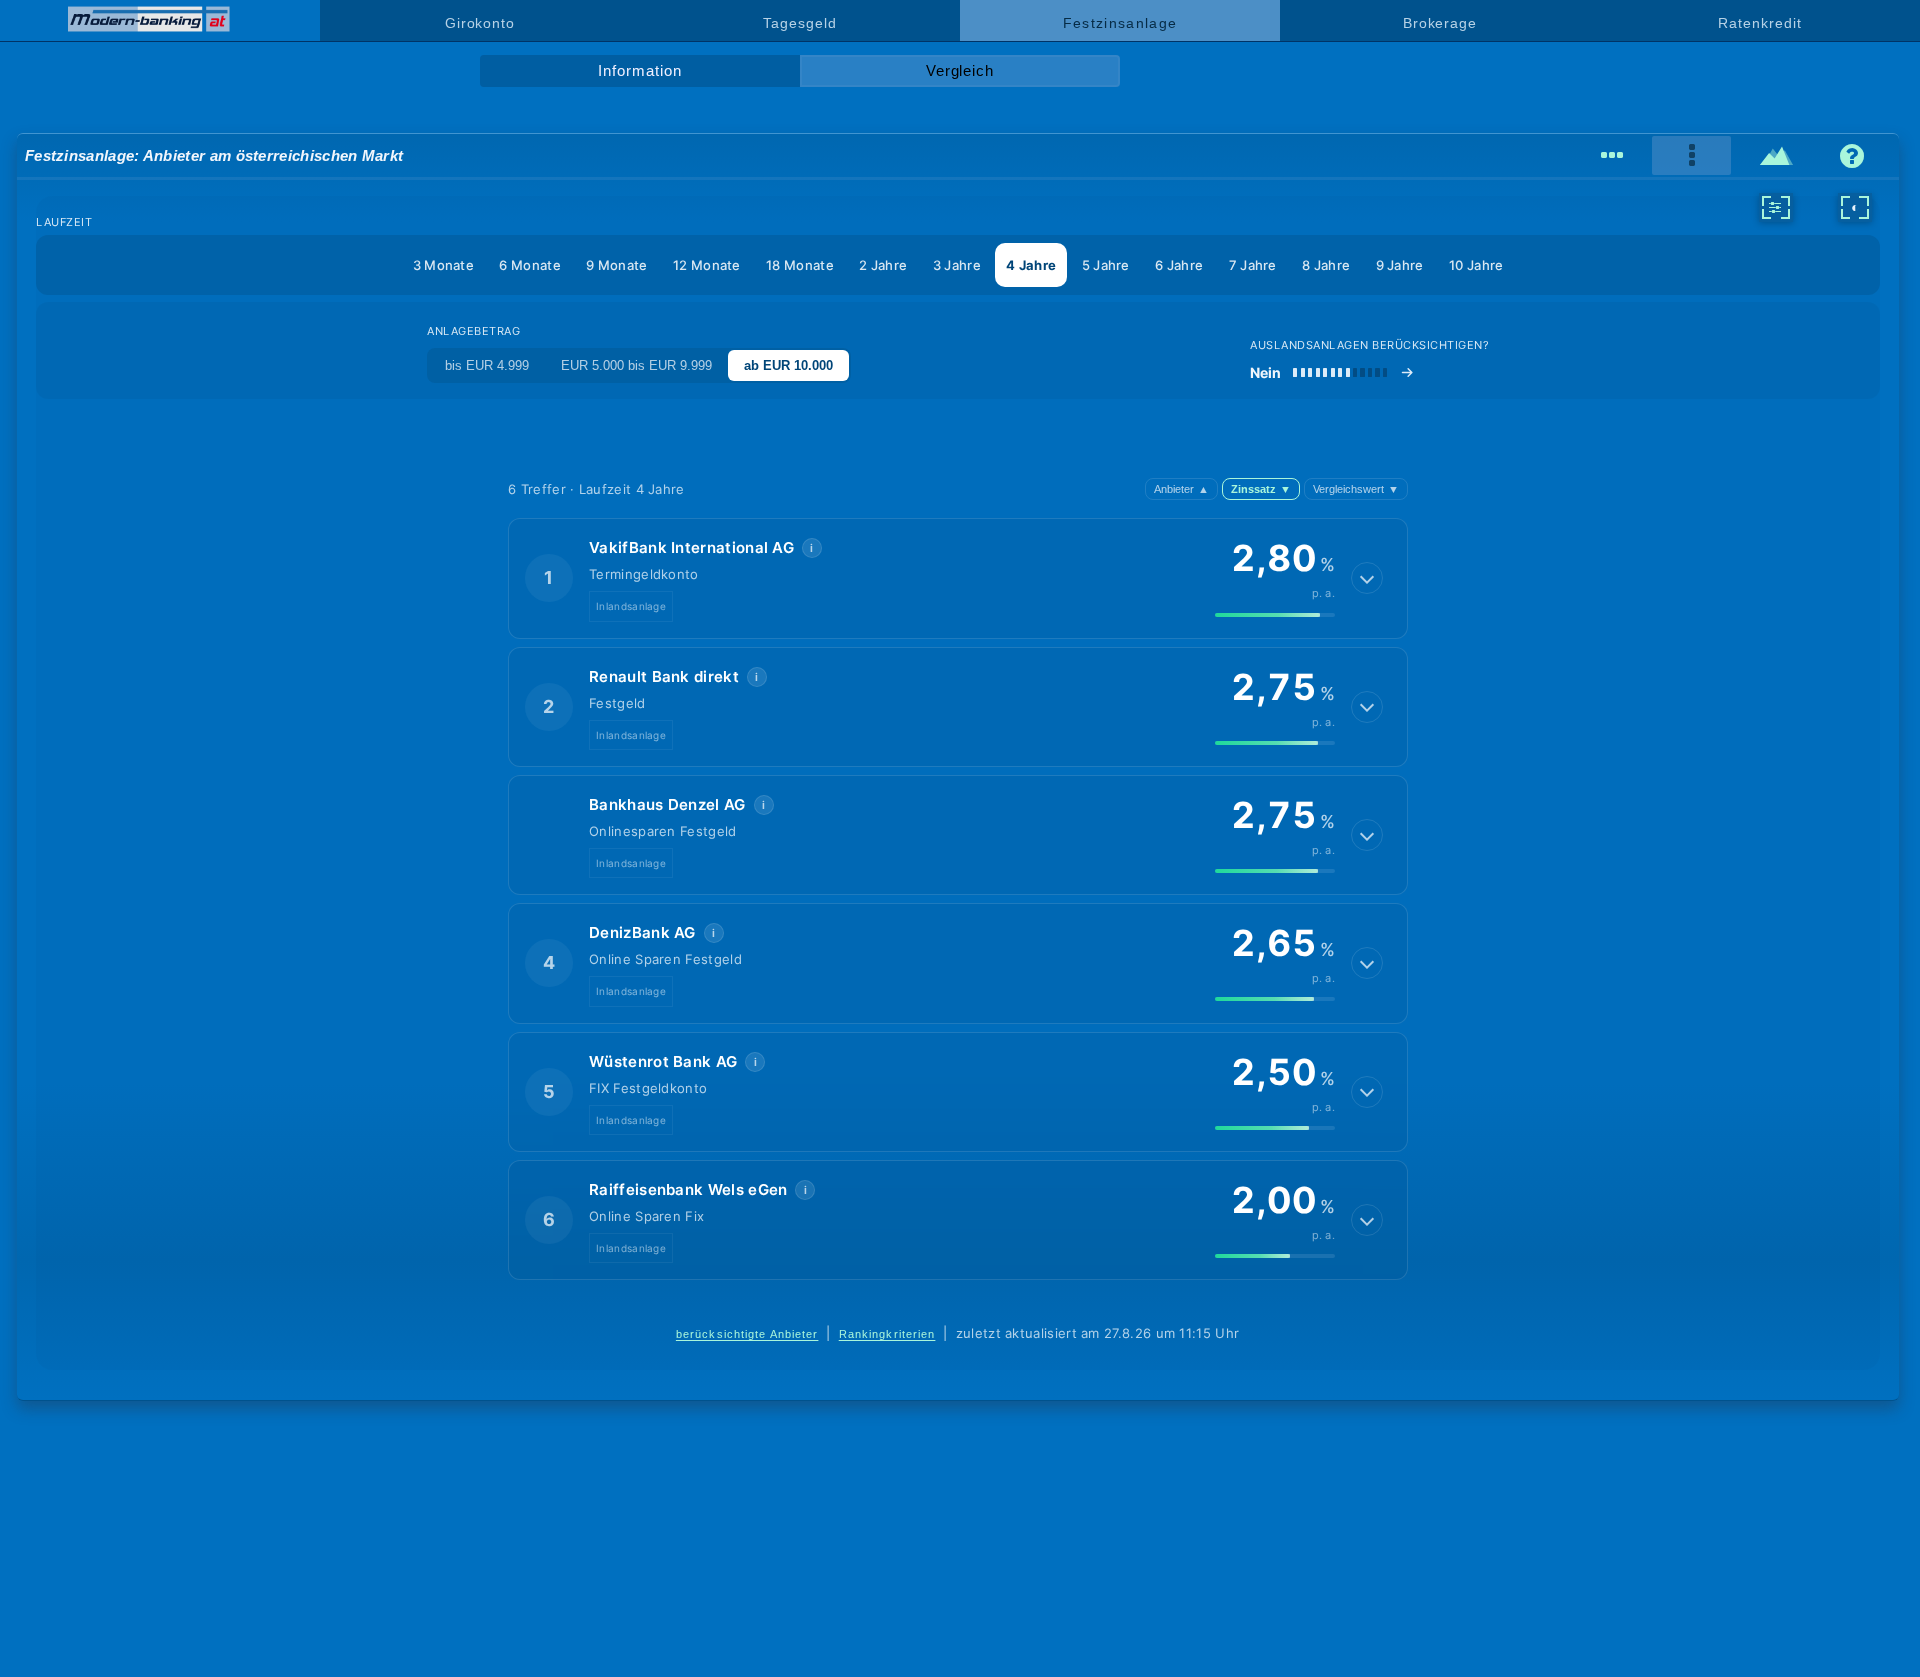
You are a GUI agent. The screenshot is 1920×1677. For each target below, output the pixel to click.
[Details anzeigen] (1367, 578)
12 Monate (707, 265)
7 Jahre (1253, 265)
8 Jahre (1326, 265)
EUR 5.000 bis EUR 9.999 (636, 365)
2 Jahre (883, 265)
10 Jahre (1476, 265)
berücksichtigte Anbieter (747, 1334)
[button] (958, 578)
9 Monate (616, 265)
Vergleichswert (1356, 489)
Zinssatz (1261, 489)
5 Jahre (1106, 265)
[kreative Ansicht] (1776, 156)
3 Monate (443, 265)
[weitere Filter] (1776, 207)
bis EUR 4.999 (487, 365)
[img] (1275, 615)
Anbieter (1181, 489)
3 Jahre (957, 265)
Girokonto (480, 23)
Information (639, 71)
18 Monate (800, 265)
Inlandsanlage (631, 606)
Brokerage (1440, 23)
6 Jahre (1179, 265)
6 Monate (529, 265)
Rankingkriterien (887, 1334)
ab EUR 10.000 (788, 365)
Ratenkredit (1759, 23)
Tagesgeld (799, 23)
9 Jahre (1400, 265)
